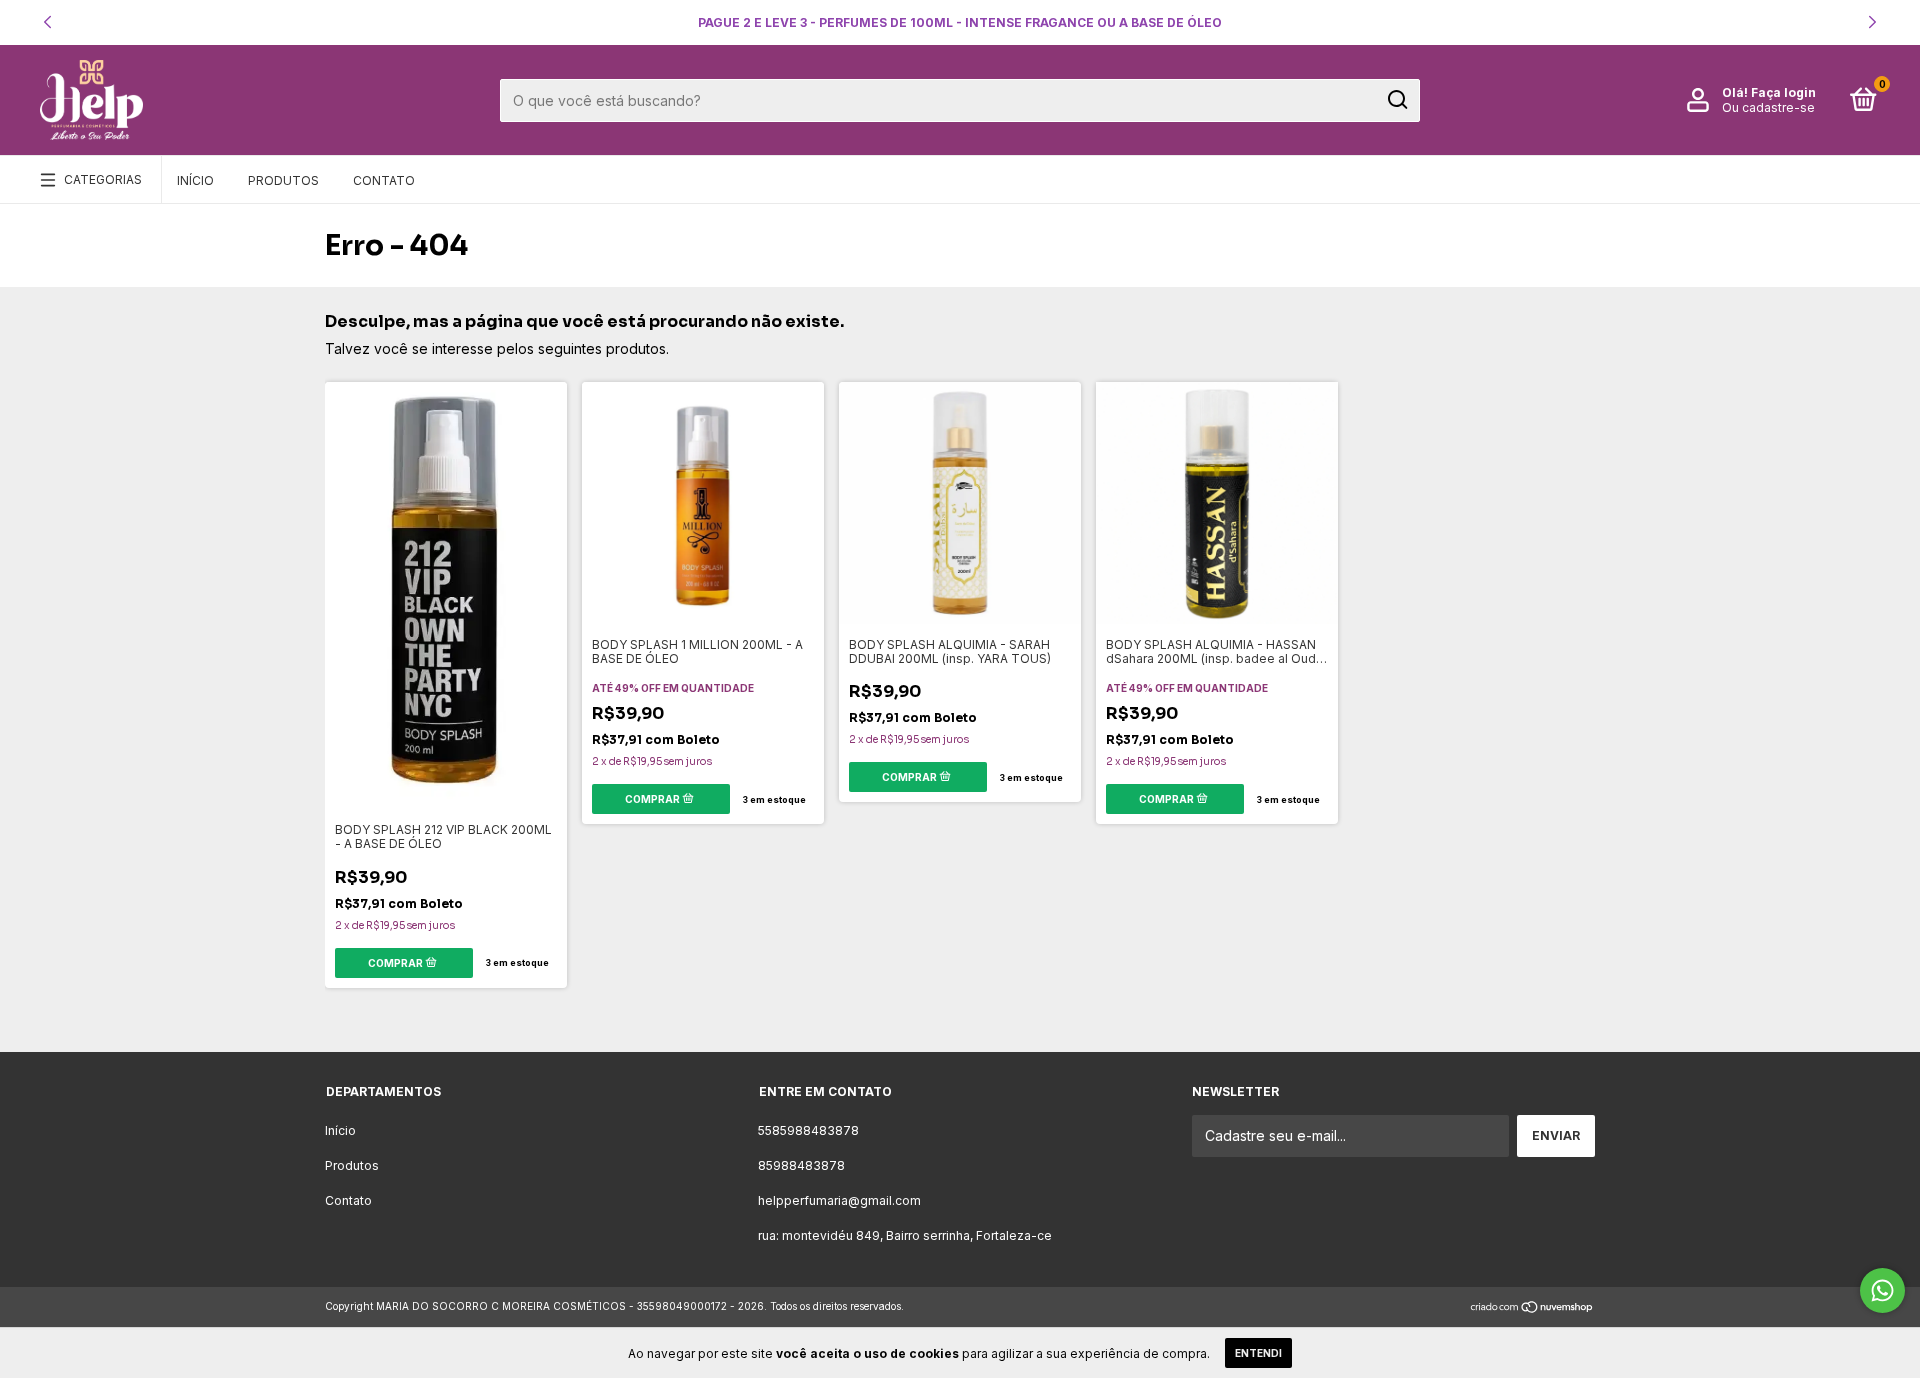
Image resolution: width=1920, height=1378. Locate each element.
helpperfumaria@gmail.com (839, 1200)
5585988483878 (808, 1130)
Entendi (1258, 1353)
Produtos (283, 180)
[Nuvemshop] (1532, 1308)
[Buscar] (1396, 100)
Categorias (103, 179)
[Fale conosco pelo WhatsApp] (1882, 1290)
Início (195, 180)
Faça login (1783, 92)
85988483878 (801, 1165)
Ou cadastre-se (1768, 107)
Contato (384, 180)
